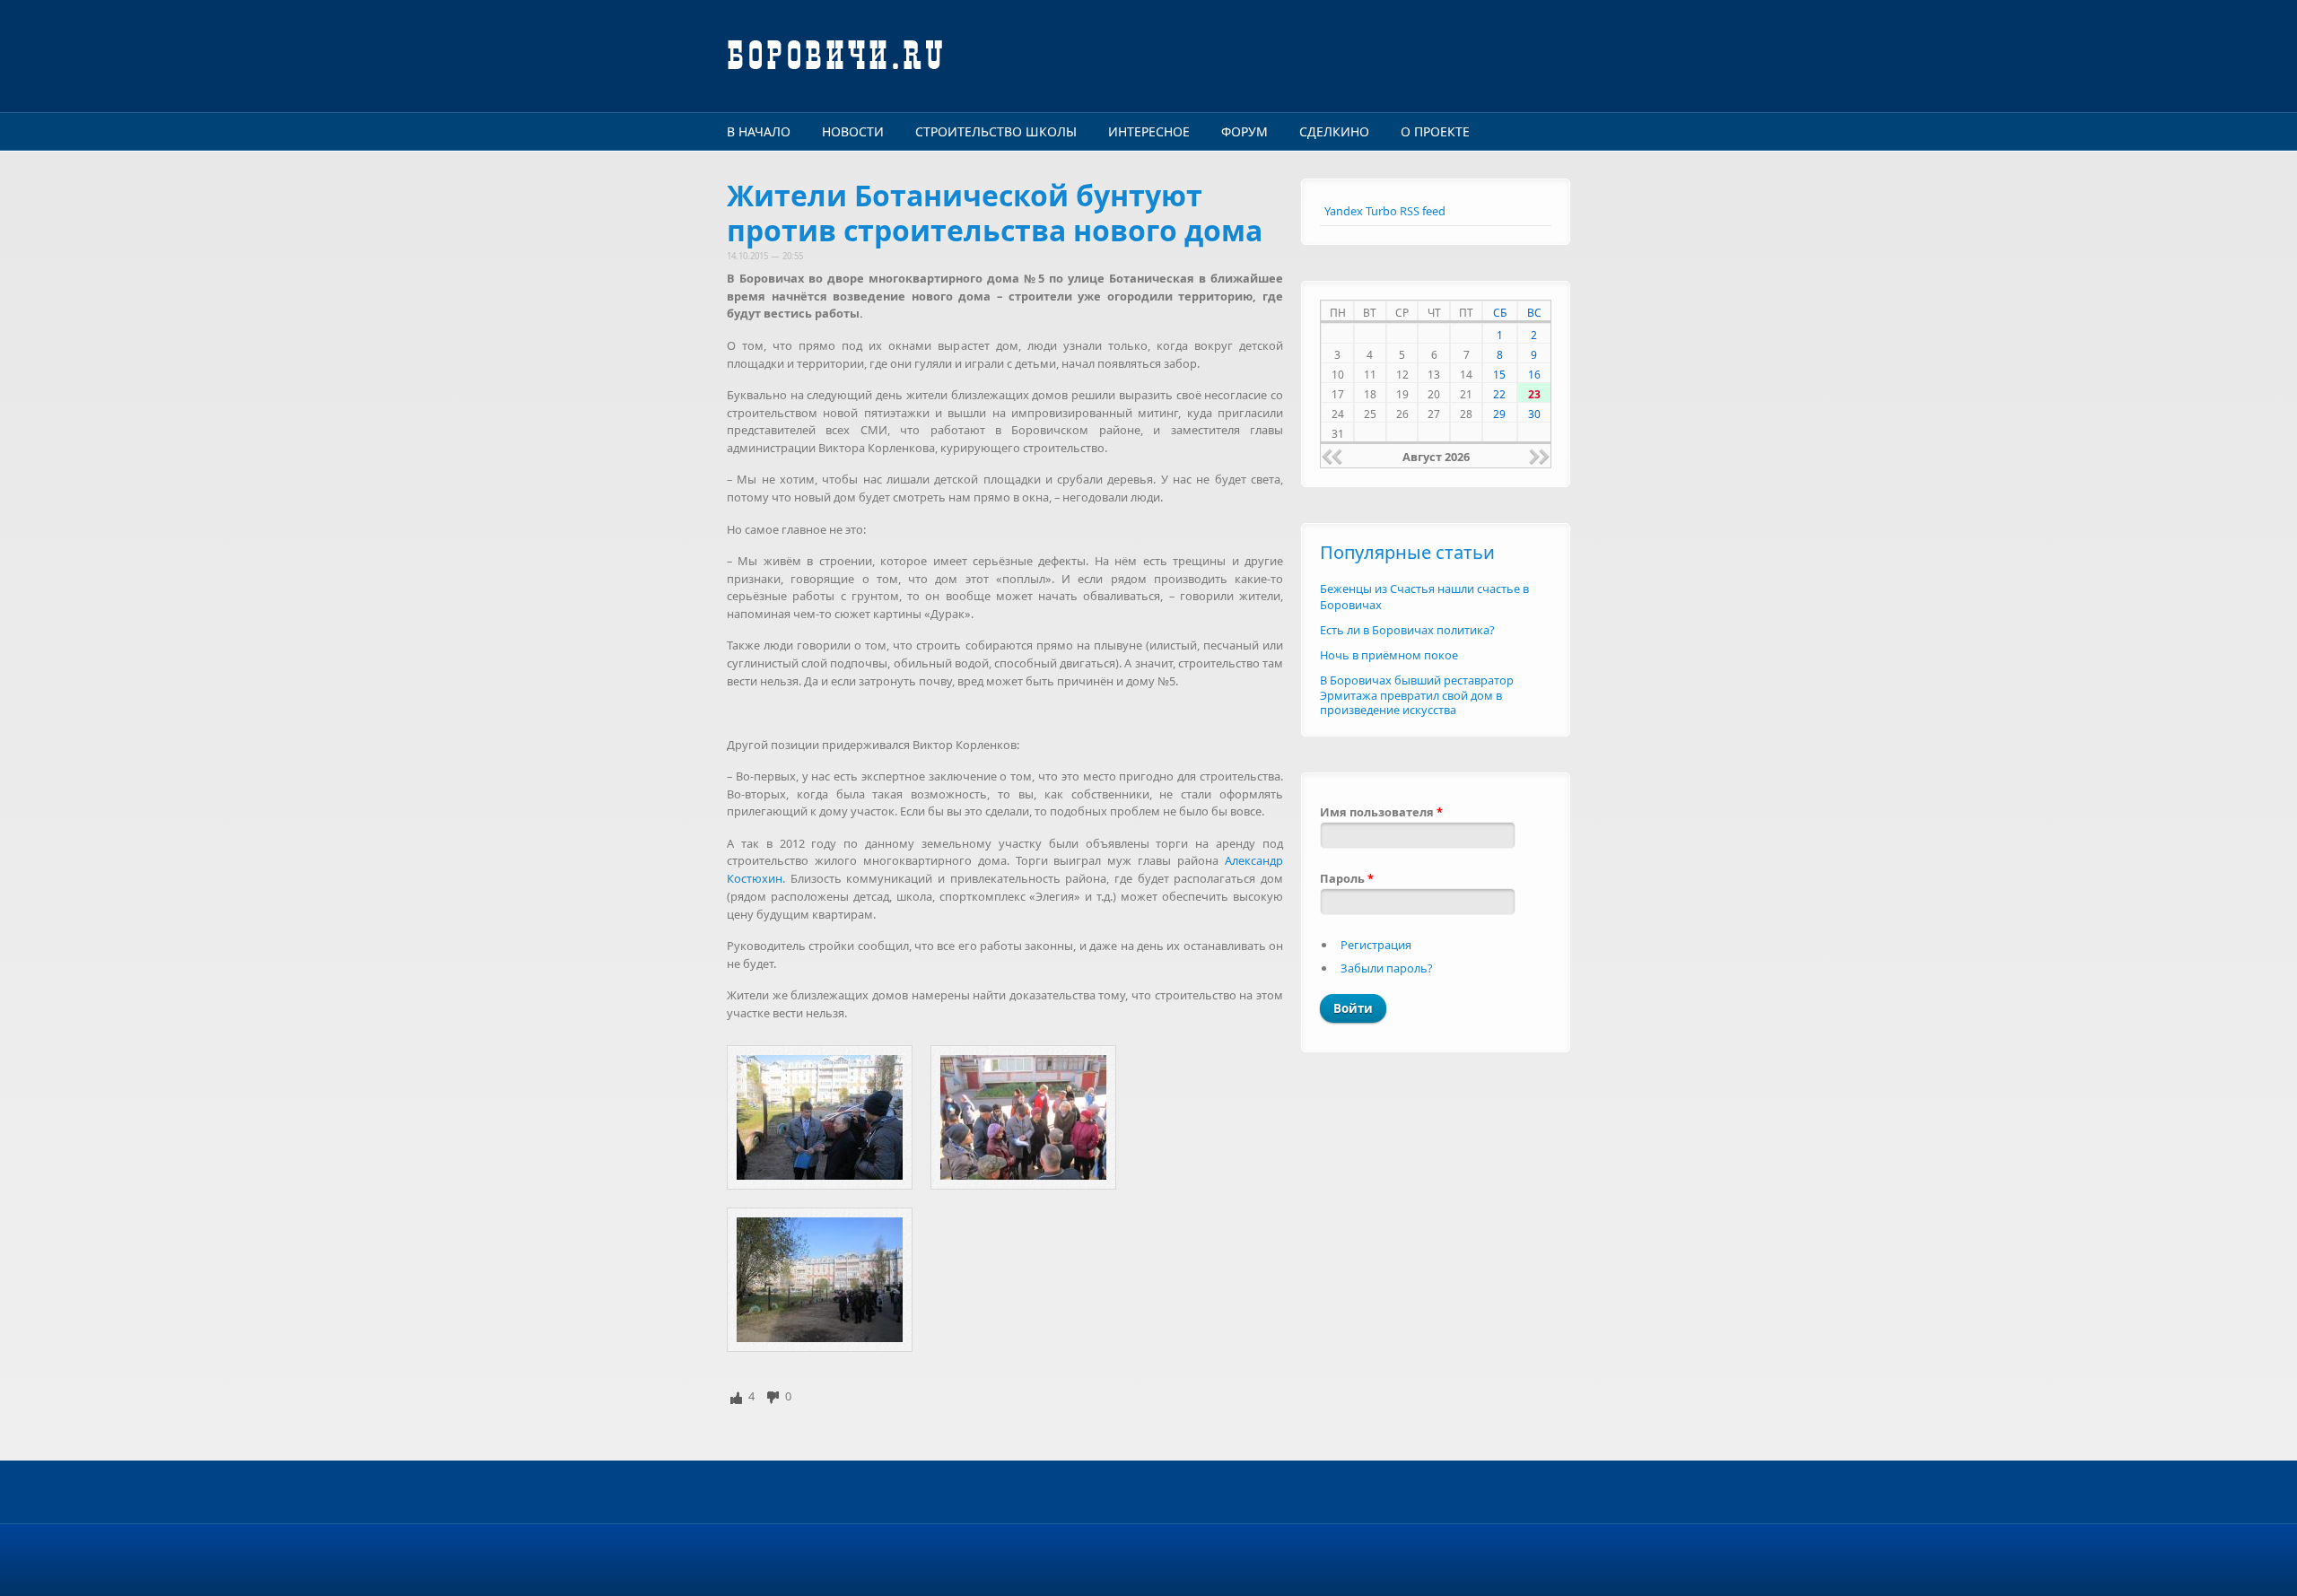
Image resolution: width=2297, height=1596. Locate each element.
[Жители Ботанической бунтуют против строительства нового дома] (820, 1117)
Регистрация (1376, 945)
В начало (759, 131)
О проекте (1435, 131)
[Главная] (1005, 56)
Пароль (1347, 878)
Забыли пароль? (1387, 968)
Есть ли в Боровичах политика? (1407, 630)
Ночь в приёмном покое (1389, 655)
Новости (853, 131)
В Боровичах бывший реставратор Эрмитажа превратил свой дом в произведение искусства (1417, 695)
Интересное (1149, 131)
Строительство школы (996, 131)
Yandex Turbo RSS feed (1385, 211)
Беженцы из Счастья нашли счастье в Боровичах (1424, 597)
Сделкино (1334, 131)
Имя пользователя (1381, 812)
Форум (1245, 131)
